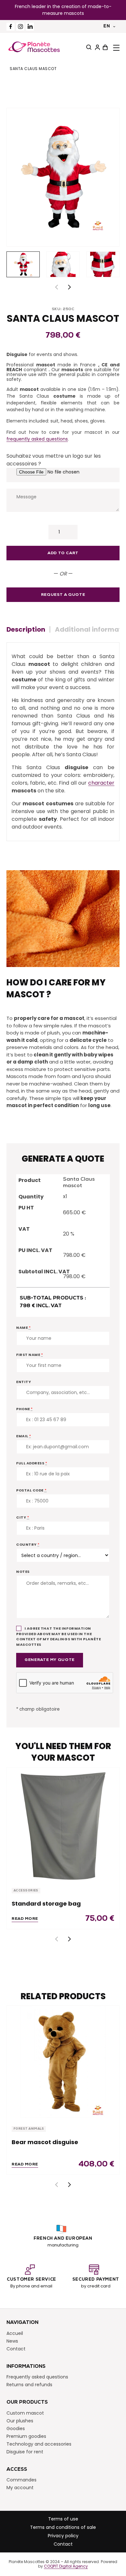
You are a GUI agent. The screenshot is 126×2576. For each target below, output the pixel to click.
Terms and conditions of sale (63, 2527)
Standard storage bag (46, 1904)
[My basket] (104, 47)
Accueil (15, 2333)
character (101, 783)
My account (20, 2488)
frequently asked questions (37, 439)
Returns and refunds (29, 2385)
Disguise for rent (25, 2452)
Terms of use (63, 2519)
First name (30, 1355)
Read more (25, 1919)
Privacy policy (63, 2536)
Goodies (16, 2428)
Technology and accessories (39, 2444)
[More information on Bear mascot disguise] (63, 2062)
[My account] (97, 47)
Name (23, 1328)
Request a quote (63, 595)
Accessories (26, 1891)
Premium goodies (26, 2436)
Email (24, 1436)
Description (26, 629)
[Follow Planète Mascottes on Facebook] (10, 27)
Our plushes (20, 2421)
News (12, 2341)
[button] (69, 287)
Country (28, 1544)
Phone (25, 1409)
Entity (24, 1382)
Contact (16, 2349)
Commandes (21, 2480)
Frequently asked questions (37, 2377)
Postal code (31, 1490)
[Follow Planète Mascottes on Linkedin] (30, 27)
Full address (32, 1463)
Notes (23, 1572)
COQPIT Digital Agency (66, 2567)
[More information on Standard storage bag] (63, 1824)
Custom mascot (25, 2413)
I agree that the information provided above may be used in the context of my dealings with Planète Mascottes (58, 1636)
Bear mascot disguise (45, 2142)
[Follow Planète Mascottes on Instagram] (20, 27)
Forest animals (29, 2129)
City (23, 1517)
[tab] (28, 629)
